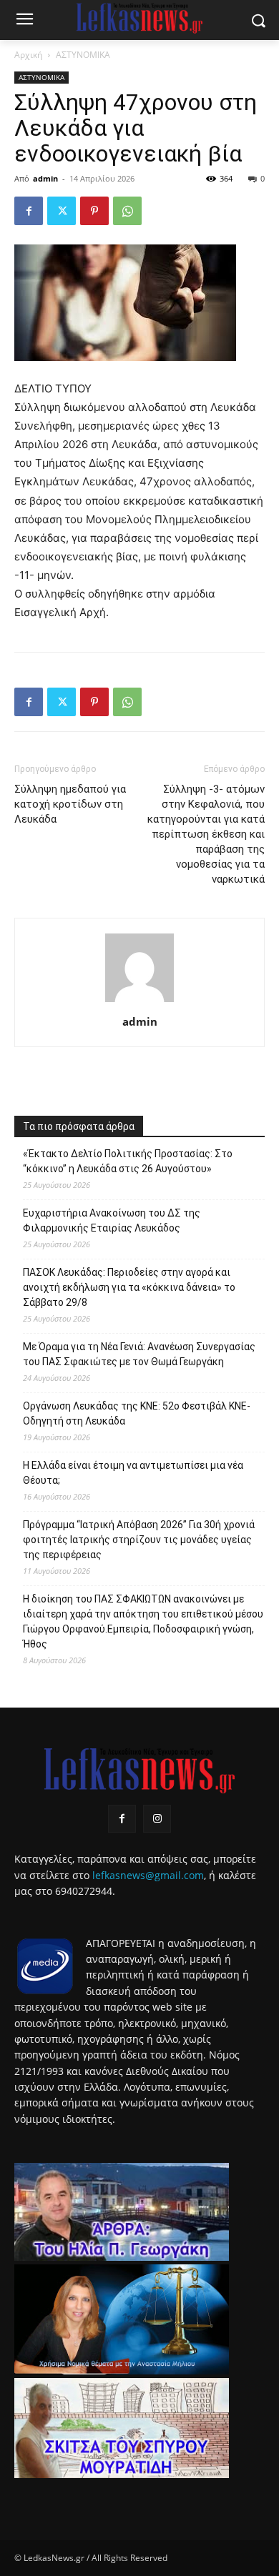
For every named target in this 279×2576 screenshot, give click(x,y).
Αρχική (28, 55)
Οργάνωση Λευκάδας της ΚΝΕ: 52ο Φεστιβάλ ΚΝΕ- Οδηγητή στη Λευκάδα (137, 1413)
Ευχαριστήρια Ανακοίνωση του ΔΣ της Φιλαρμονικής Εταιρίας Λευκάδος (112, 1220)
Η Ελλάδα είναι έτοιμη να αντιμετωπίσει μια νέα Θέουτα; (133, 1473)
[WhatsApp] (127, 211)
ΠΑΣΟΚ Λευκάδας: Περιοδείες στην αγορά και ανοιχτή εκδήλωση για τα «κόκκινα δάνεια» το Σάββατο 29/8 (129, 1287)
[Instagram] (157, 1819)
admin (45, 178)
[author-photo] (139, 1002)
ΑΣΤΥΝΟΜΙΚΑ (83, 55)
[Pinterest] (94, 211)
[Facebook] (29, 211)
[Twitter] (62, 211)
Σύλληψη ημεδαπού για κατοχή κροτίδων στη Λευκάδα (70, 804)
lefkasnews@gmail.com (148, 1875)
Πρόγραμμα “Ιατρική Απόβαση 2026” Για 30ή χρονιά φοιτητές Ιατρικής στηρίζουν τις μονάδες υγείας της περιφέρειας (139, 1540)
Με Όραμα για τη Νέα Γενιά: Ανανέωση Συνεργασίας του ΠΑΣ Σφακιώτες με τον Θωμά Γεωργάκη (139, 1354)
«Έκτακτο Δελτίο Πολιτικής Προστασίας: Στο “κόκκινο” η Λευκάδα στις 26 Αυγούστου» (128, 1161)
